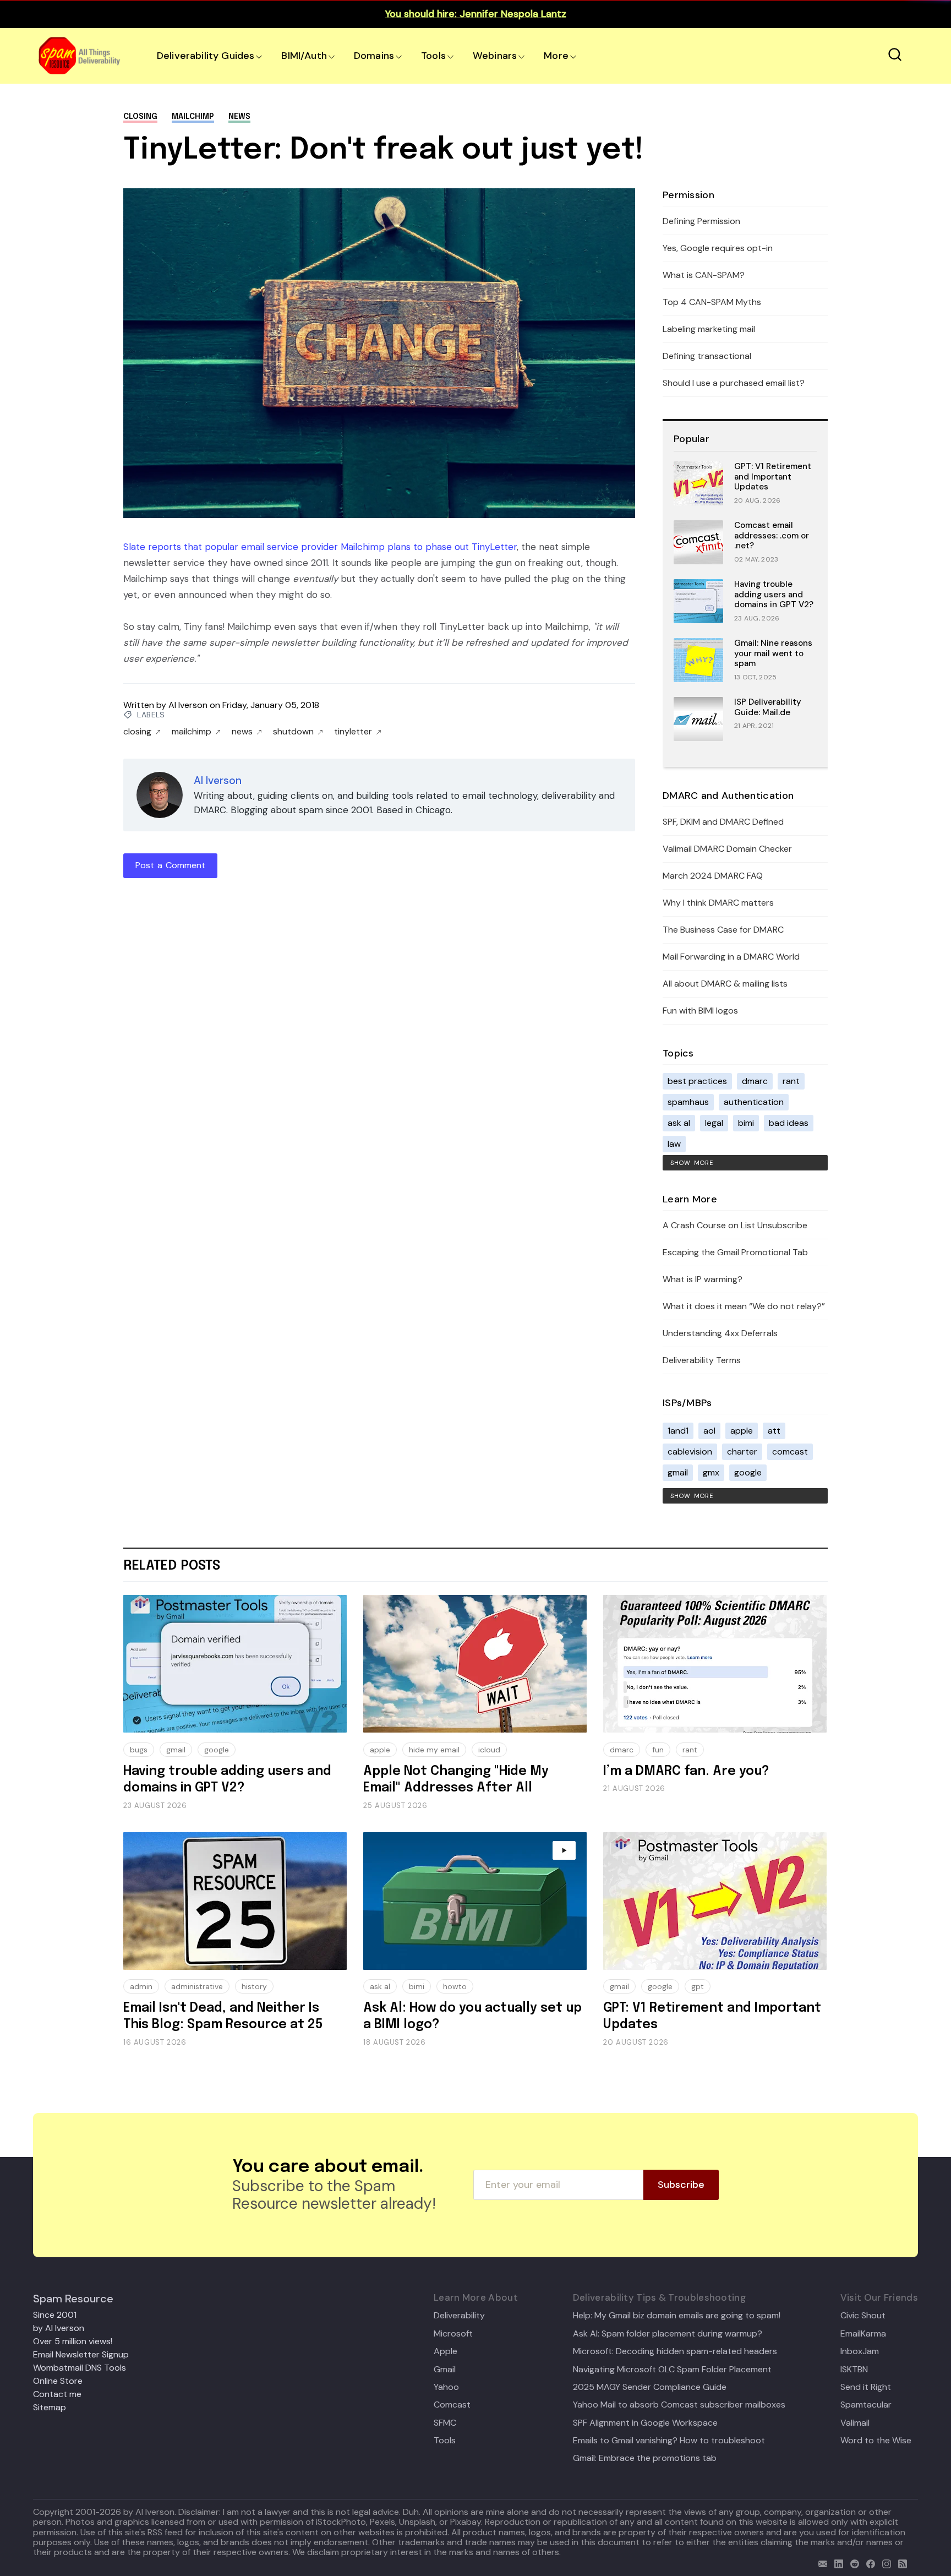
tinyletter (353, 732)
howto (455, 1986)
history (254, 1986)
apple (742, 1431)
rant (791, 1081)
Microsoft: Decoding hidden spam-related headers (675, 2351)
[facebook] (868, 2563)
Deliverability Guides (206, 56)
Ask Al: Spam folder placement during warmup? (668, 2334)
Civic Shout (863, 2316)
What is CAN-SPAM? (704, 275)
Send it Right (866, 2387)
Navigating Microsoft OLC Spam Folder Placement (672, 2370)
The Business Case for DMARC (723, 930)
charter (742, 1452)
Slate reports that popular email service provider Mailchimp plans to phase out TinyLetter (320, 547)
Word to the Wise (876, 2441)
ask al (679, 1123)
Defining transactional (707, 356)
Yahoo (446, 2387)
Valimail (855, 2423)
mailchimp (193, 117)
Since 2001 (55, 2315)
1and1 (678, 1431)
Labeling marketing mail (709, 329)
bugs (139, 1750)
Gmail (445, 2370)
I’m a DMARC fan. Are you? (686, 1771)
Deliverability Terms (702, 1360)
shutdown (293, 732)
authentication (754, 1102)
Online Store (58, 2381)
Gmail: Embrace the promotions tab (645, 2458)
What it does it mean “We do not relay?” (744, 1306)
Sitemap (50, 2407)
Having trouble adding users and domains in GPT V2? (774, 595)
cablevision (690, 1452)
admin (141, 1986)
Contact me (57, 2394)
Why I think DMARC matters (718, 903)
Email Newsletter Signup (81, 2354)
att (774, 1431)
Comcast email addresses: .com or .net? (772, 536)
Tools (433, 56)
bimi (746, 1123)
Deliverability (459, 2316)
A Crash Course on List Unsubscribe (735, 1225)
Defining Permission (701, 221)
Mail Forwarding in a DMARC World (731, 957)
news (239, 117)
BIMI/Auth (304, 56)
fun (658, 1750)
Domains (374, 56)
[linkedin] (836, 2563)
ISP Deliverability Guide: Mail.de (768, 707)
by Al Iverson (59, 2328)
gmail (678, 1472)
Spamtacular (866, 2405)
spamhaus (688, 1102)
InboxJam (860, 2351)
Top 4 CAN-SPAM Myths (712, 302)
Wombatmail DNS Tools (80, 2368)
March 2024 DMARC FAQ (713, 876)
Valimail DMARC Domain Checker (727, 849)
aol (709, 1431)
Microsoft (453, 2334)
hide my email (434, 1750)
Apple (446, 2351)
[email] (820, 2563)
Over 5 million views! (73, 2341)
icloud (489, 1750)
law (674, 1144)
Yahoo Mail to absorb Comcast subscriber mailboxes (679, 2405)
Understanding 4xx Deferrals (720, 1333)
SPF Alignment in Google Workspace (645, 2423)
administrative (197, 1986)
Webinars (495, 56)
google (748, 1472)
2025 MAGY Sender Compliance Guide (650, 2387)
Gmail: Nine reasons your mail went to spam (773, 653)
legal (714, 1123)
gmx (711, 1472)
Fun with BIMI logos (700, 1011)
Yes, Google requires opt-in (718, 248)
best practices (697, 1081)
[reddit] (852, 2563)
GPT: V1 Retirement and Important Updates (773, 477)
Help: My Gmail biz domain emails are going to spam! (677, 2316)
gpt (698, 1986)
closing (140, 117)
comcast (790, 1452)
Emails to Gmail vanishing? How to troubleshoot (669, 2441)
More (556, 56)
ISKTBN (854, 2370)
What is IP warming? (703, 1279)
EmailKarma (863, 2334)
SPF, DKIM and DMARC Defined (723, 822)
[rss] (900, 2563)
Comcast (452, 2405)
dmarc (755, 1081)
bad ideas (789, 1123)
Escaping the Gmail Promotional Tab (735, 1252)
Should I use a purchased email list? (734, 383)
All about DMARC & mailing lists (725, 984)
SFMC (445, 2423)
